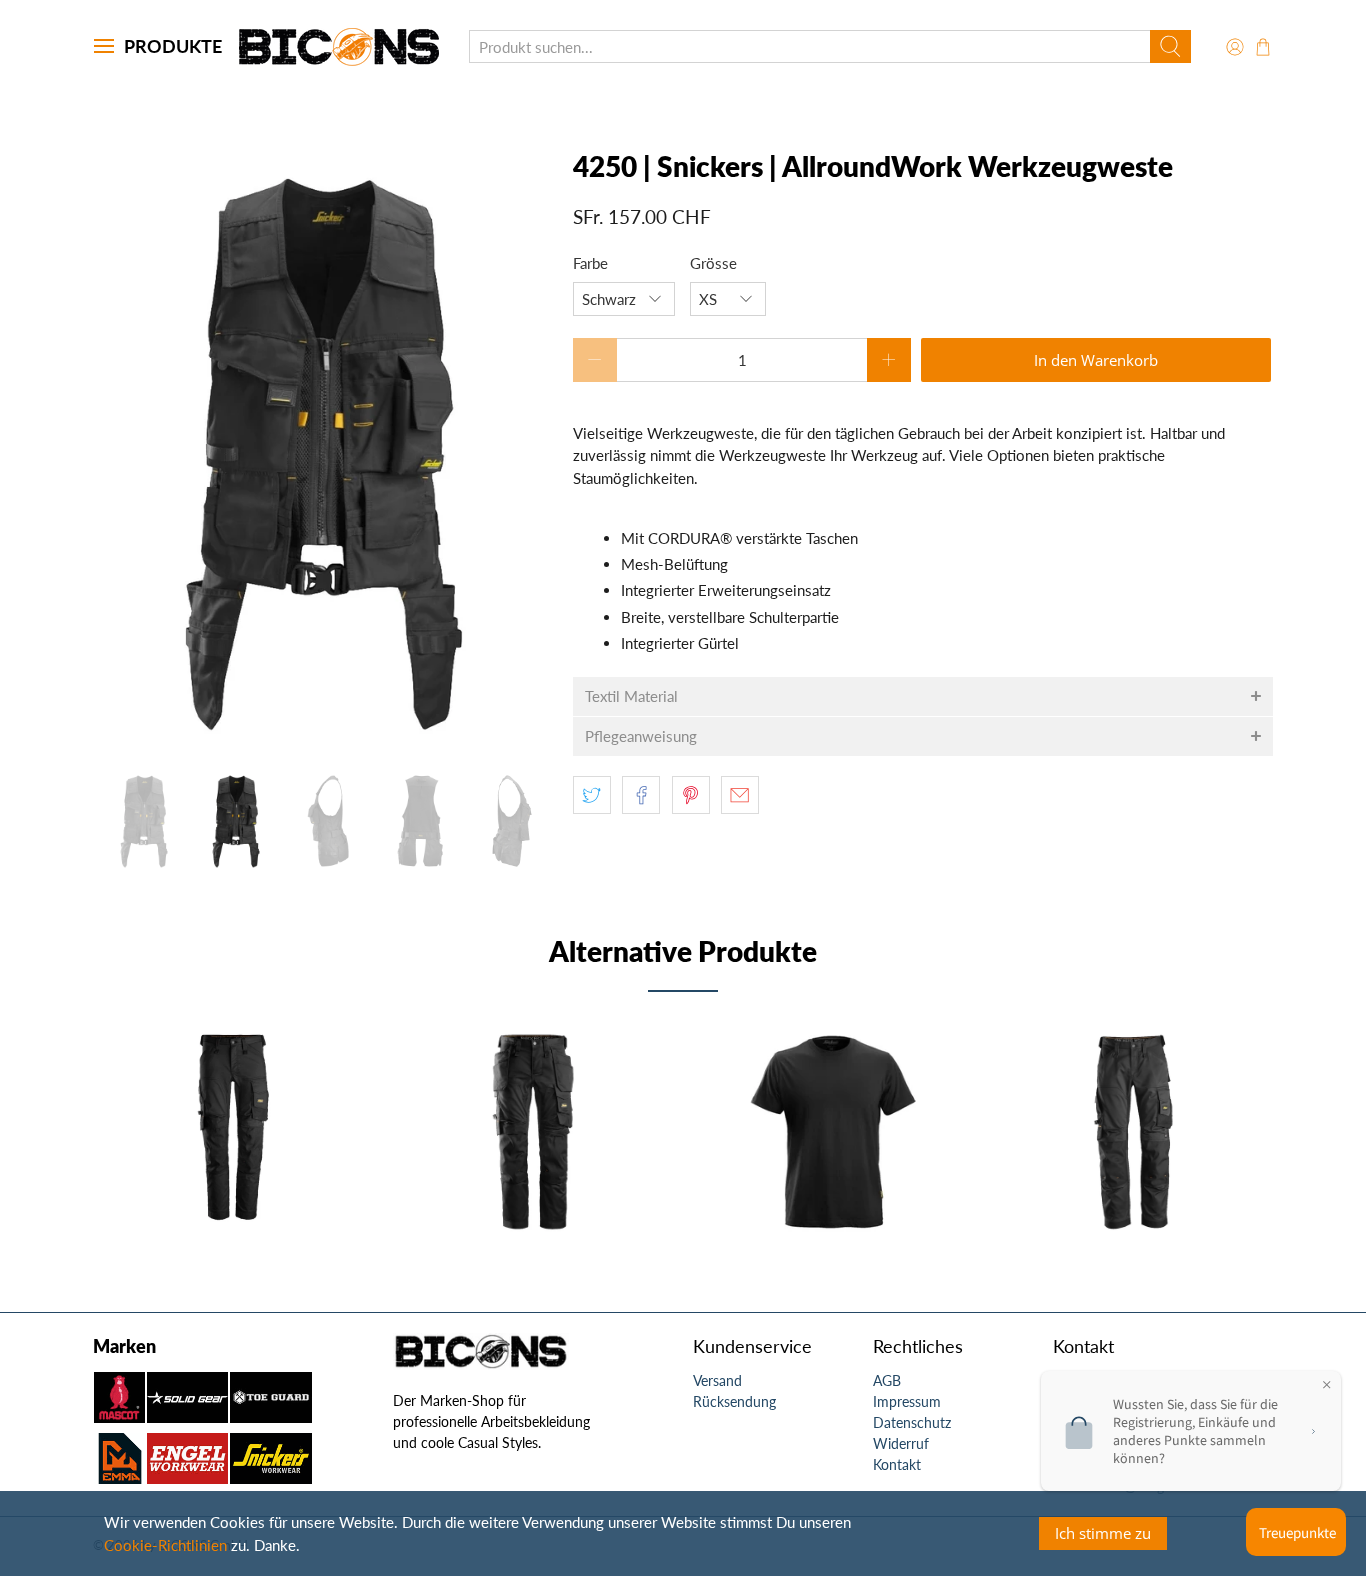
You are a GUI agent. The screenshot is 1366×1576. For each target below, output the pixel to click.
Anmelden (273, 881)
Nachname (161, 762)
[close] (374, 638)
